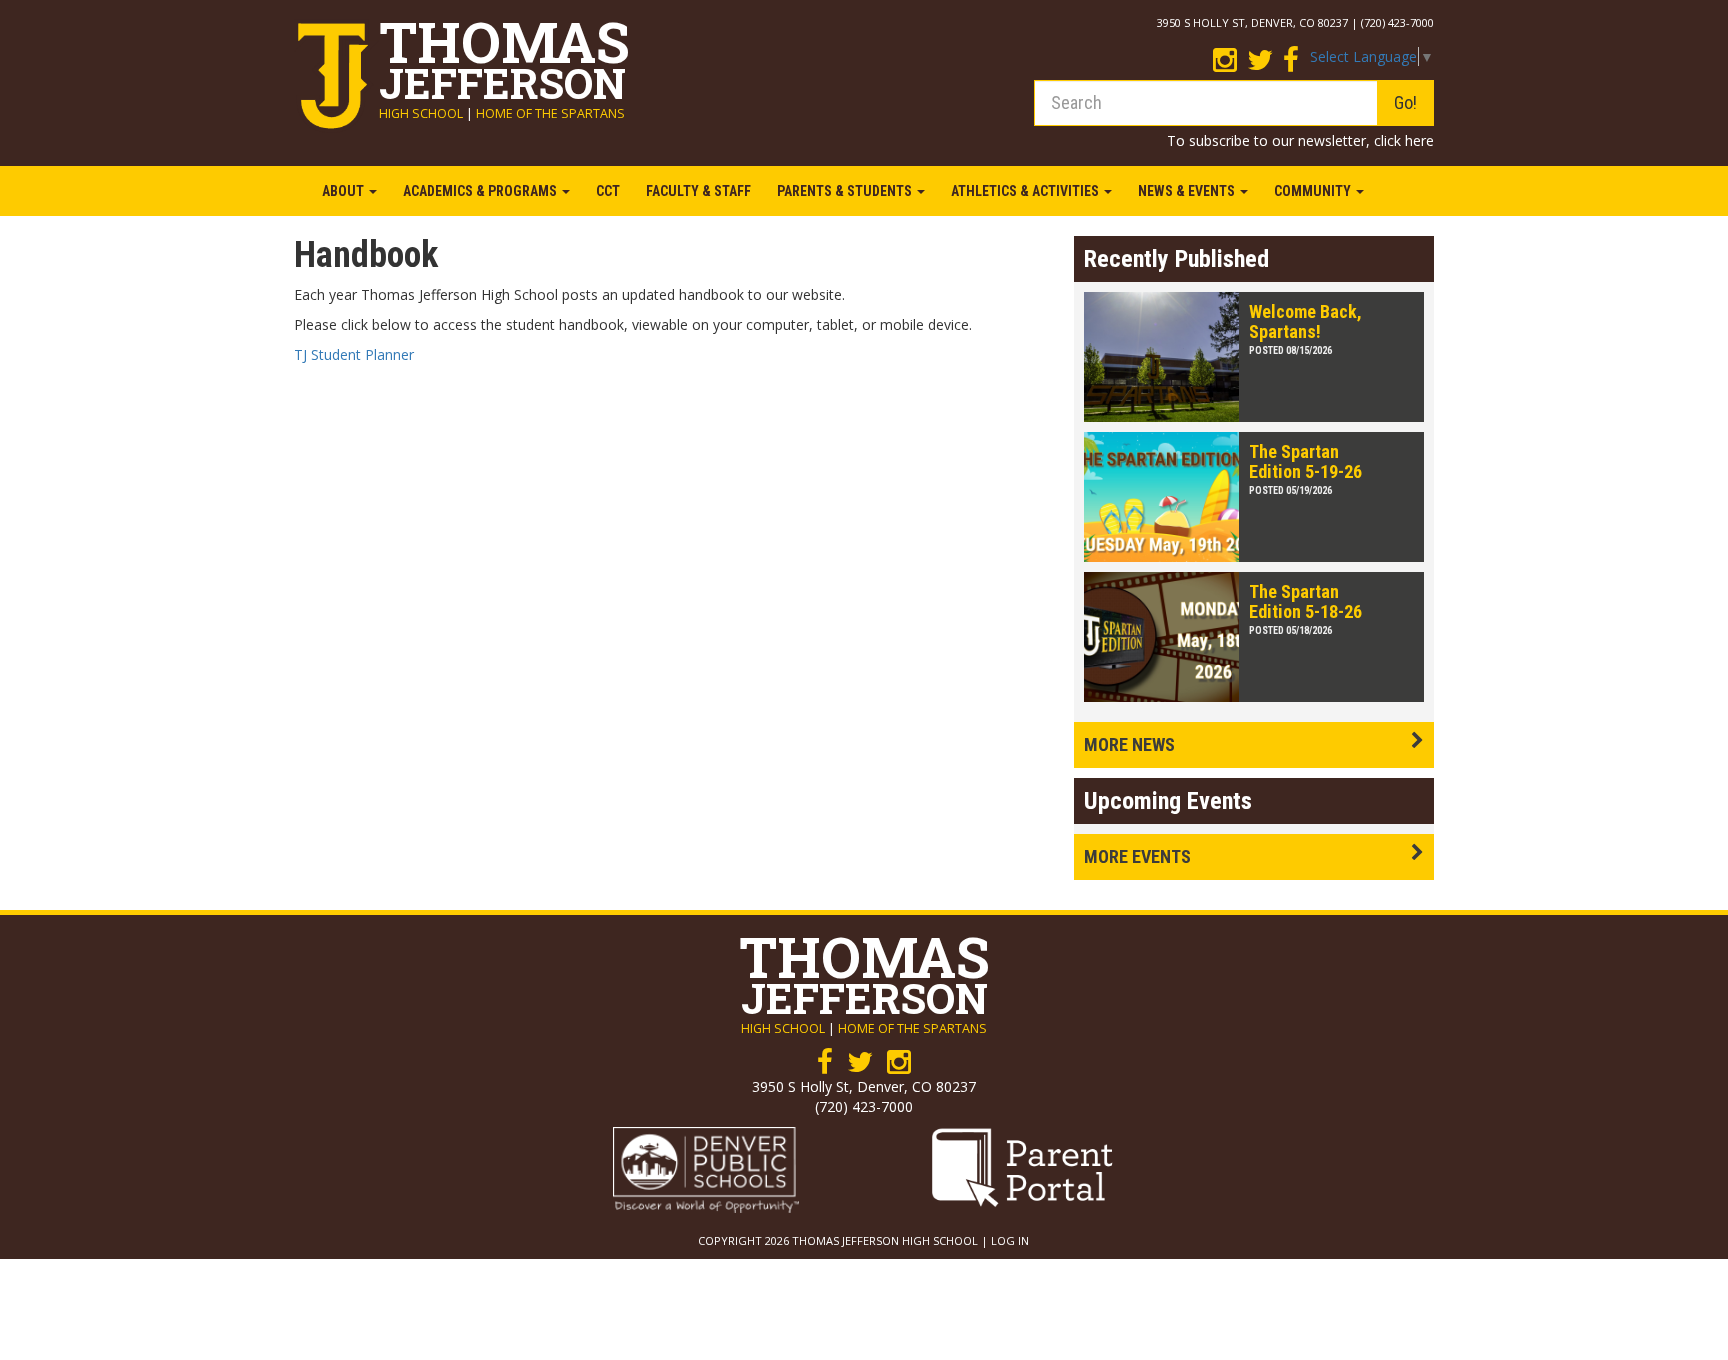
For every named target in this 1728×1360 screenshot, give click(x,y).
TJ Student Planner (354, 354)
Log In (1010, 1240)
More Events (1137, 856)
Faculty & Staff (698, 191)
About (344, 191)
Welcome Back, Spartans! (1305, 321)
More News (1129, 744)
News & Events (1188, 191)
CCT (608, 191)
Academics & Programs (481, 191)
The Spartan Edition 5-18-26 (1305, 601)
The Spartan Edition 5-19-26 (1305, 461)
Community (1314, 191)
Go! (1405, 102)
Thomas (504, 54)
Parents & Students (846, 191)
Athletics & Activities (1026, 191)
